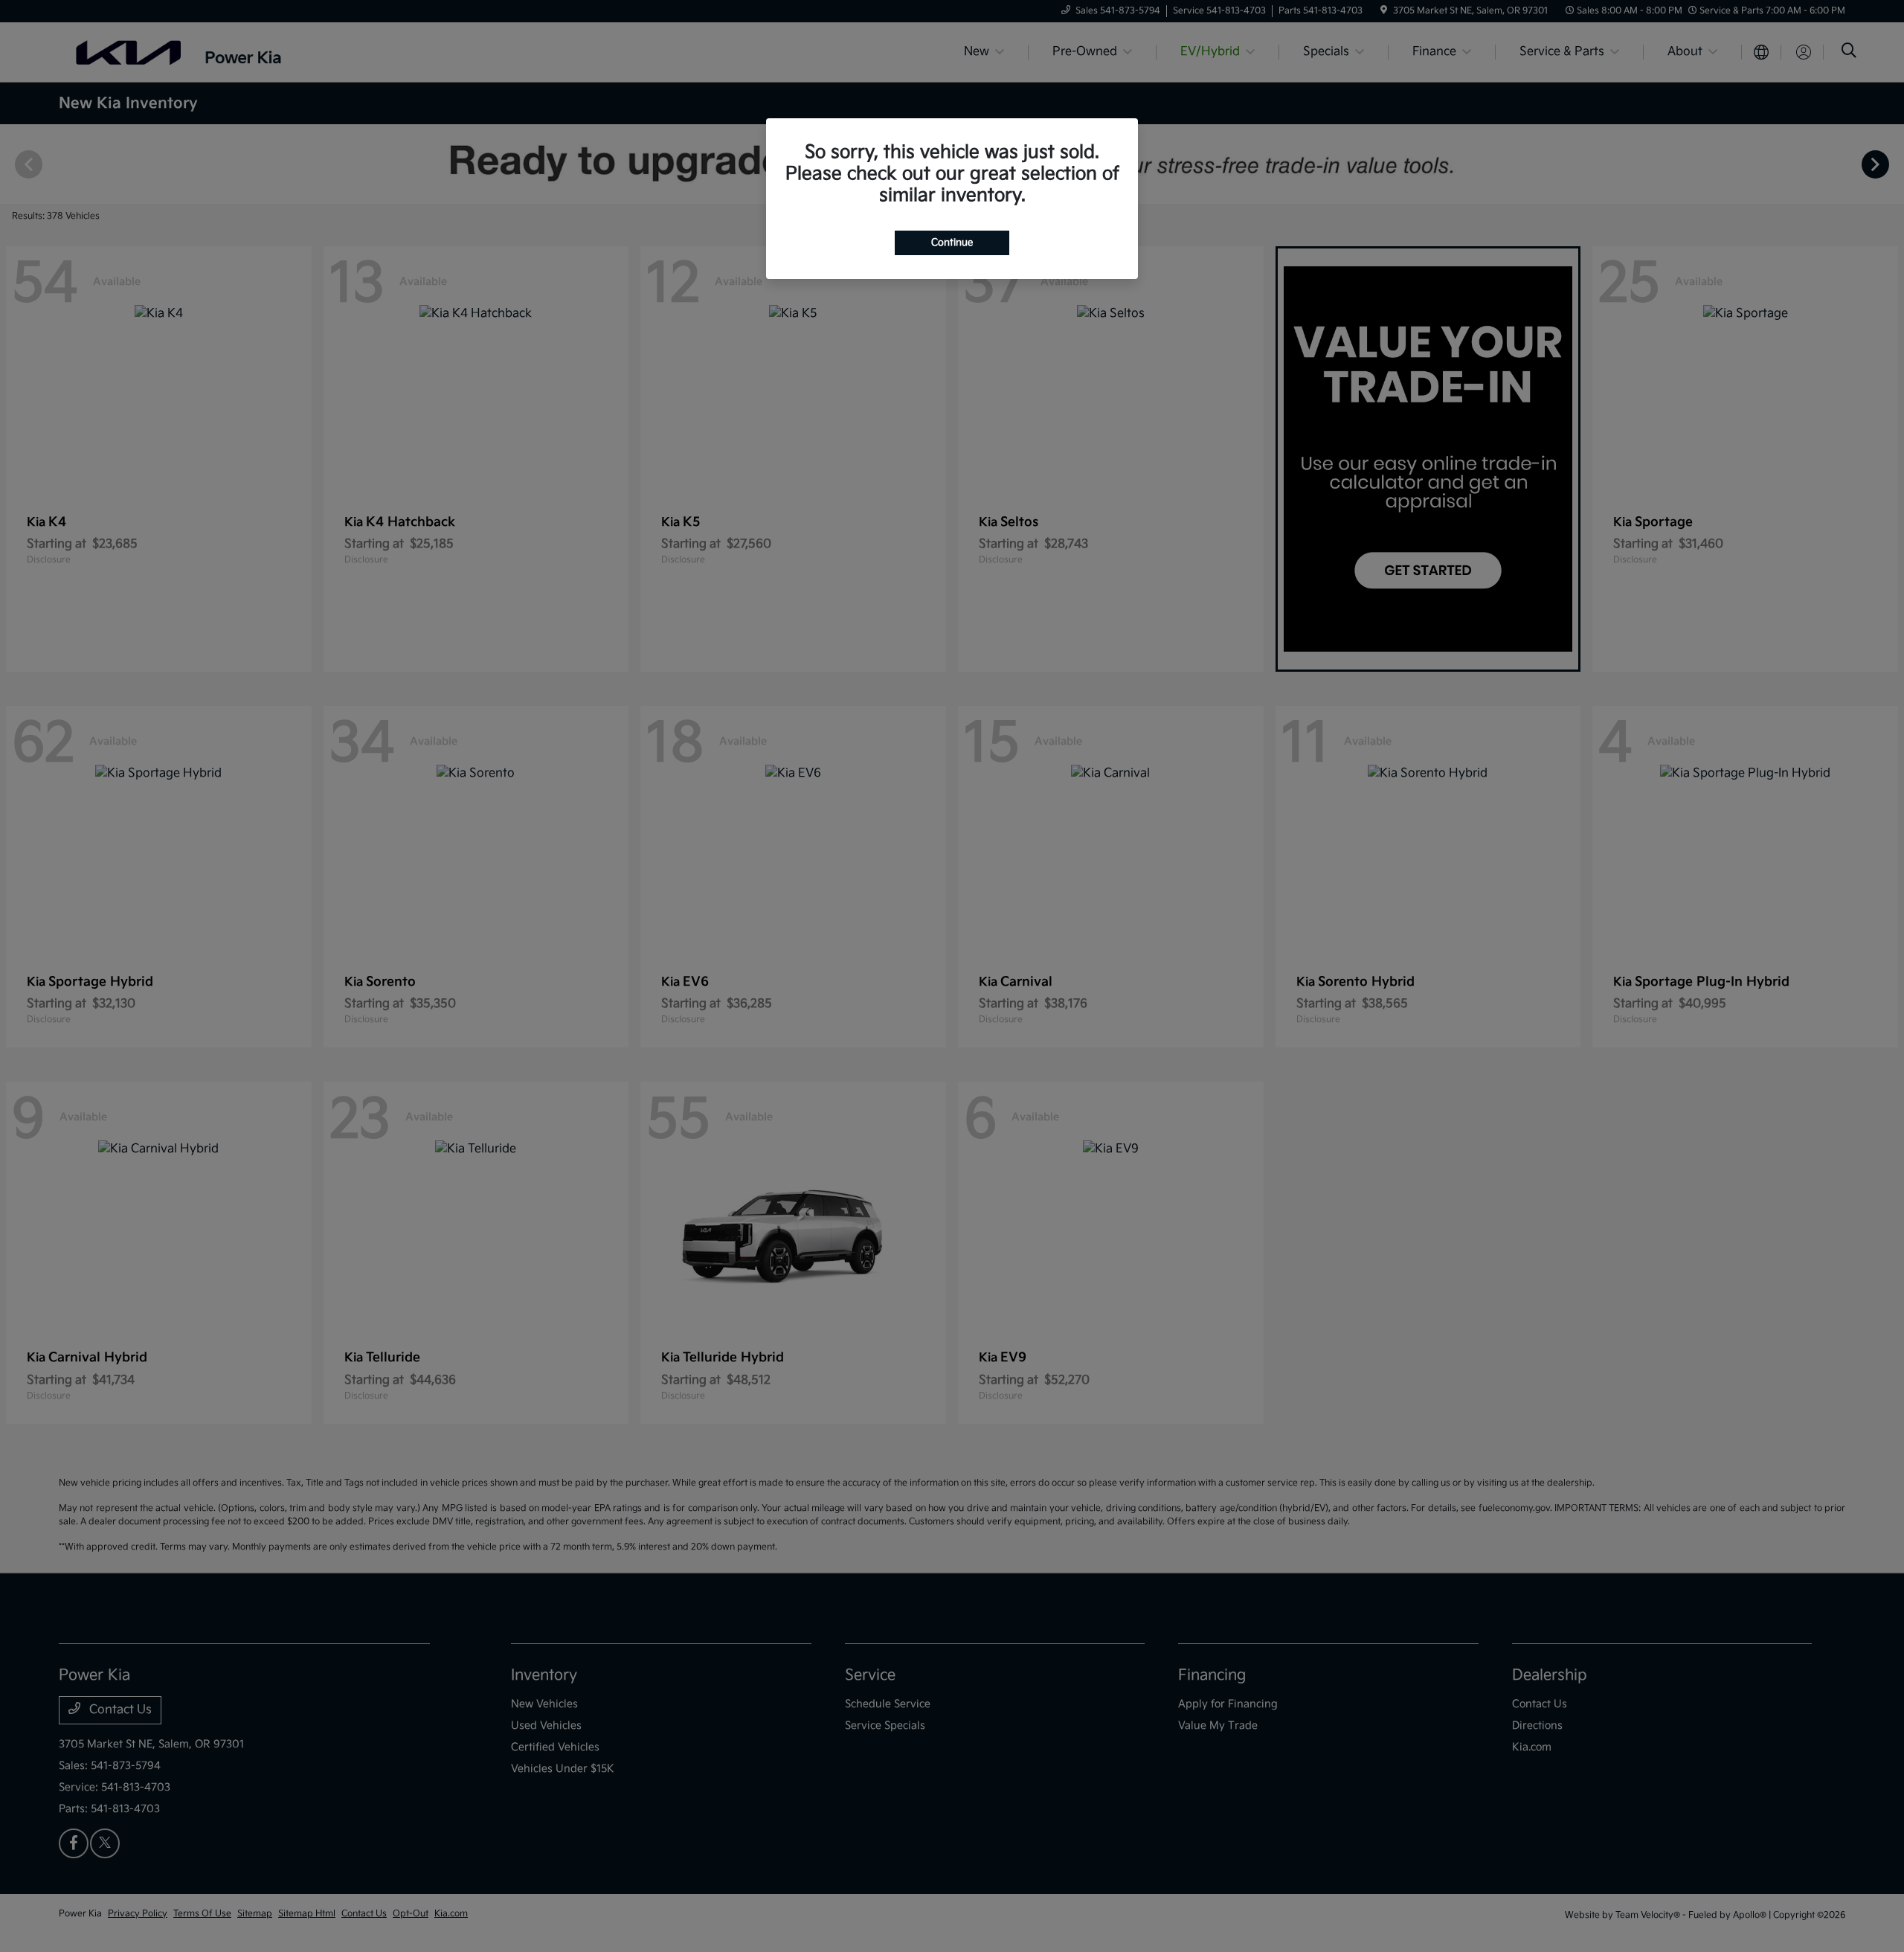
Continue (952, 243)
